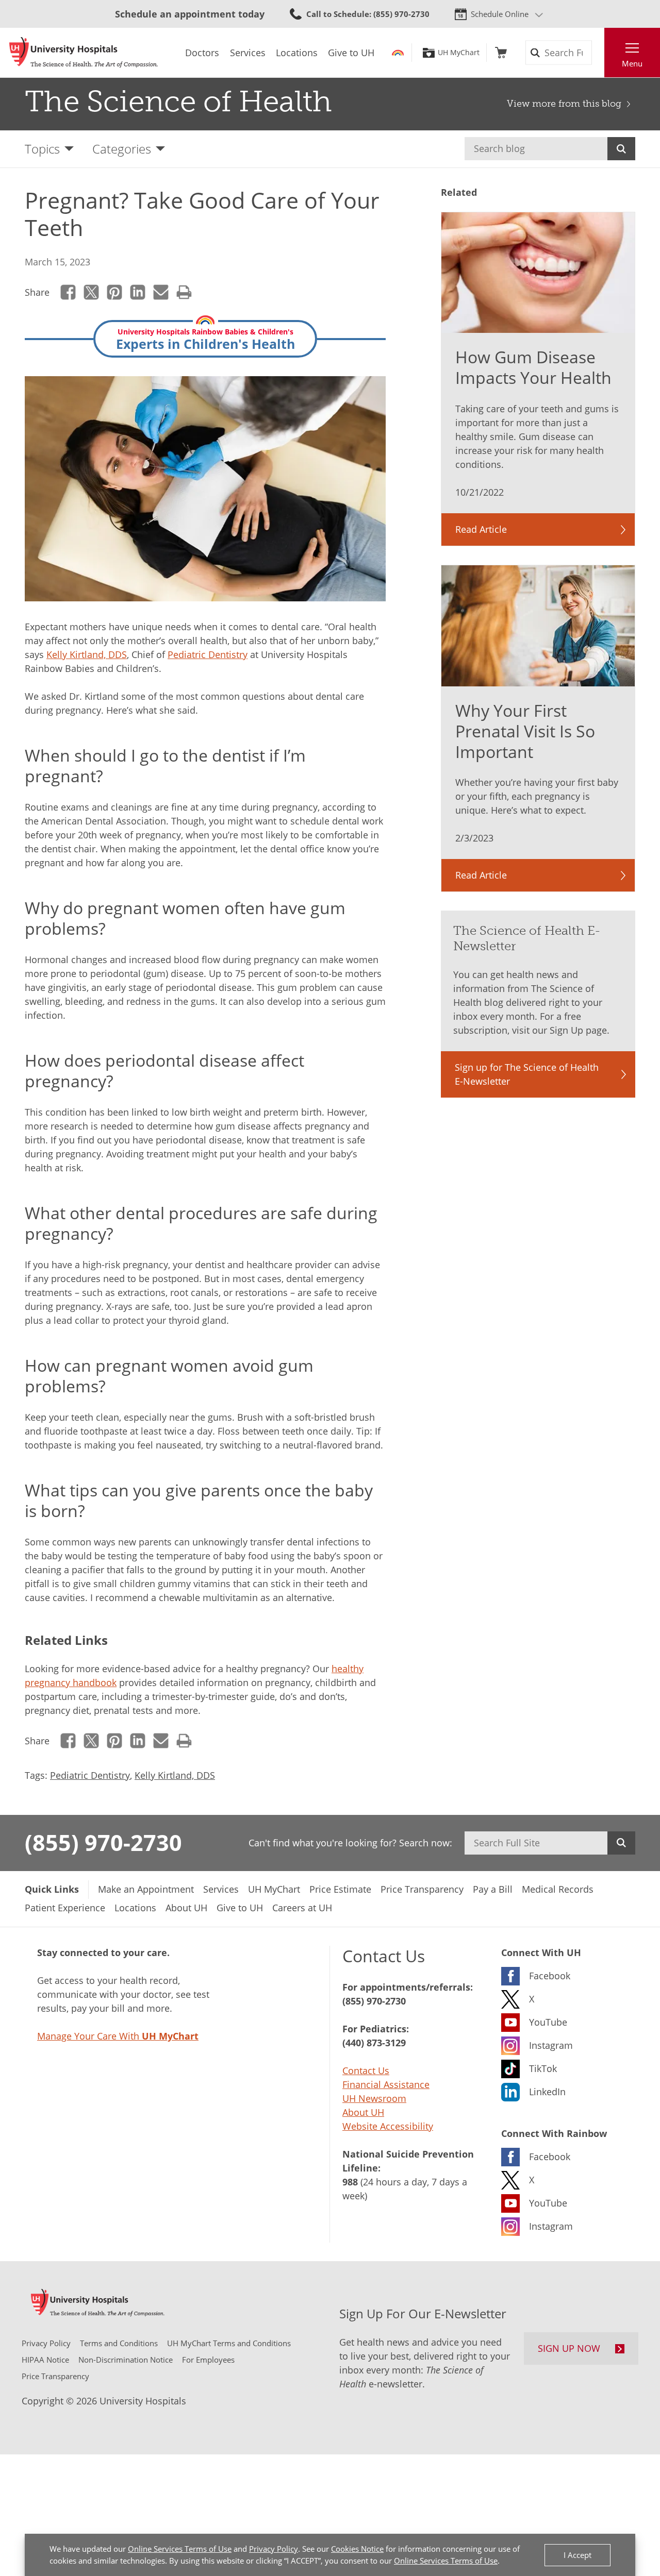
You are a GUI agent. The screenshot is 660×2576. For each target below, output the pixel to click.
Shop (501, 53)
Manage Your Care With (118, 2036)
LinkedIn (138, 292)
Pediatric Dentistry (208, 654)
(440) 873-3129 (374, 2043)
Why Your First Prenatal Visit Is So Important (525, 731)
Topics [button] (42, 149)
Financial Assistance (386, 2084)
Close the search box (599, 53)
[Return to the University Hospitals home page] (84, 53)
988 (350, 2182)
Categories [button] (122, 149)
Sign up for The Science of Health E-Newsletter (527, 1074)
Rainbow (398, 53)
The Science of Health (178, 102)
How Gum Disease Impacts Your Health (533, 367)
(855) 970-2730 (103, 1842)
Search (621, 149)
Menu (632, 63)
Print (184, 292)
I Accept (577, 2555)
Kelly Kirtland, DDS (87, 654)
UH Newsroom (374, 2098)
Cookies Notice (357, 2549)
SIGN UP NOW (569, 2348)
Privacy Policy (274, 2549)
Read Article (481, 529)
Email (161, 292)
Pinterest (115, 292)
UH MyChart (459, 53)
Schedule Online (500, 14)
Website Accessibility (388, 2126)
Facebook (68, 292)
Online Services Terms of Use (180, 2549)
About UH (363, 2112)
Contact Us (366, 2070)
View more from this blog (564, 104)
